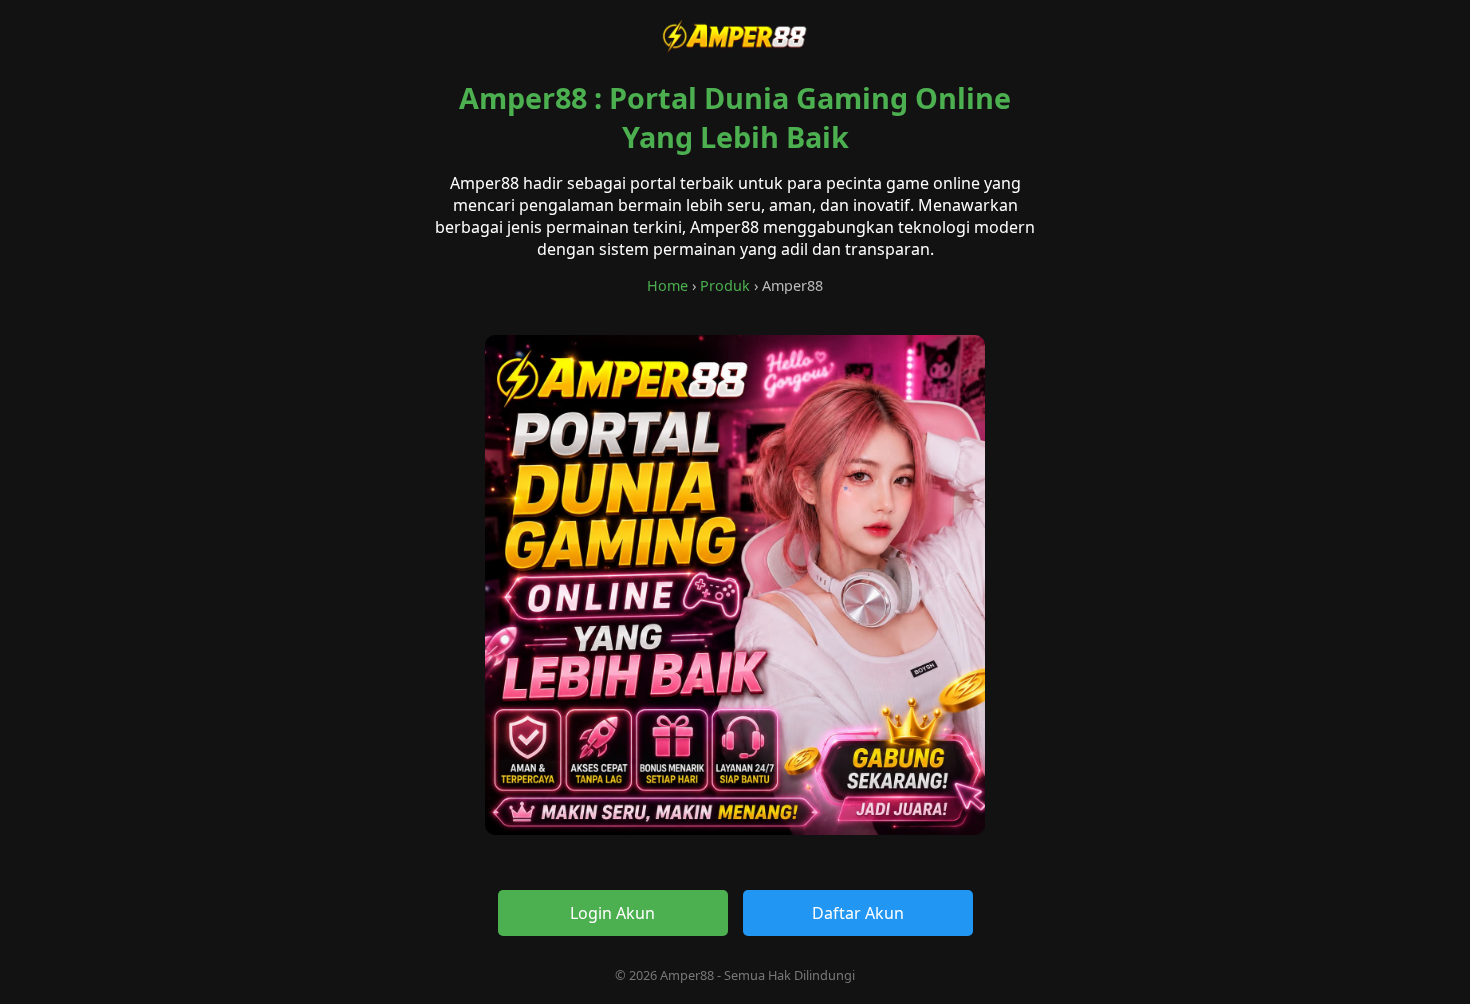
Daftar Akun (858, 913)
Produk (725, 285)
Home (667, 285)
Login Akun (612, 913)
